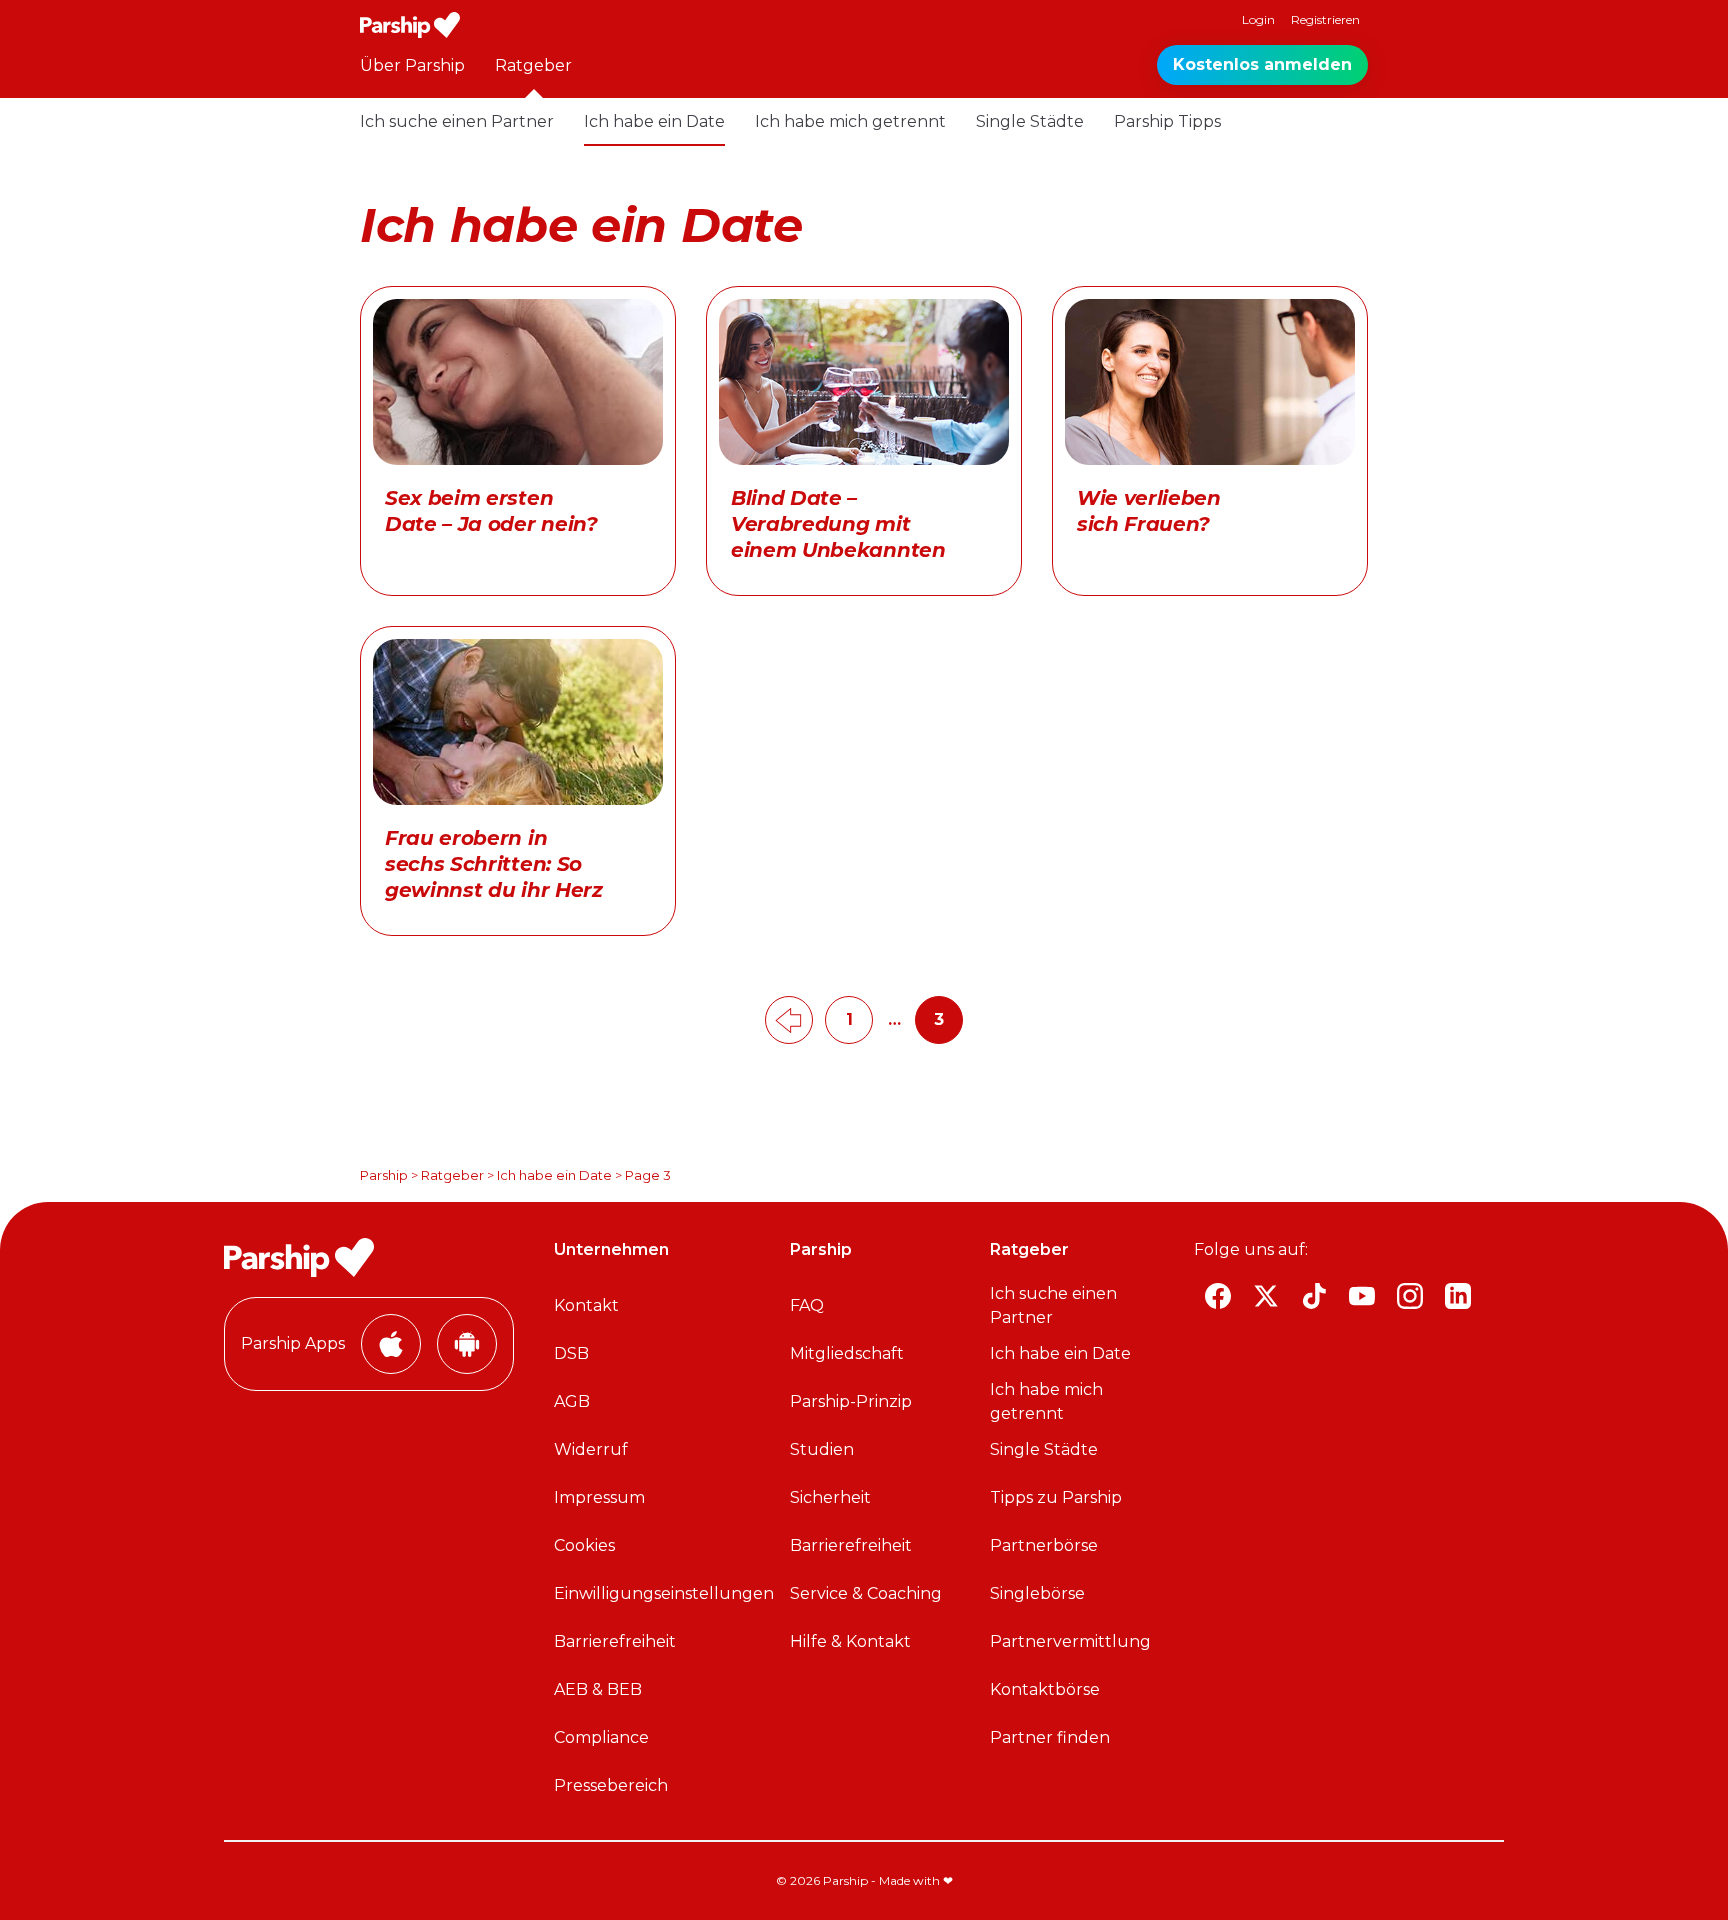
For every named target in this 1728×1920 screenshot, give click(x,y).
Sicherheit (830, 1497)
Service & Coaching (866, 1593)
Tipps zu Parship (1056, 1497)
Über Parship (412, 65)
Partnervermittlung (1070, 1641)
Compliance (601, 1737)
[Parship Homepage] (410, 25)
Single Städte (1030, 121)
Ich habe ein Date (654, 121)
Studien (822, 1449)
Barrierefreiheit (615, 1641)
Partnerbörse (1044, 1545)
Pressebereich (611, 1785)
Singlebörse (1037, 1593)
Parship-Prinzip (851, 1401)
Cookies (584, 1545)
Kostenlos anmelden (1262, 64)
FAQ (807, 1305)
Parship (384, 1175)
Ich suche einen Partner (457, 121)
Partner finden (1050, 1737)
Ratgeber (533, 65)
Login (1258, 19)
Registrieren (1325, 19)
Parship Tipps (1167, 121)
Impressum (599, 1497)
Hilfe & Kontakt (850, 1641)
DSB (571, 1353)
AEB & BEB (598, 1689)
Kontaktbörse (1045, 1689)
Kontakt (586, 1305)
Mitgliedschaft (847, 1353)
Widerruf (591, 1449)
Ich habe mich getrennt (850, 121)
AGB (572, 1401)
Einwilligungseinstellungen (664, 1593)
